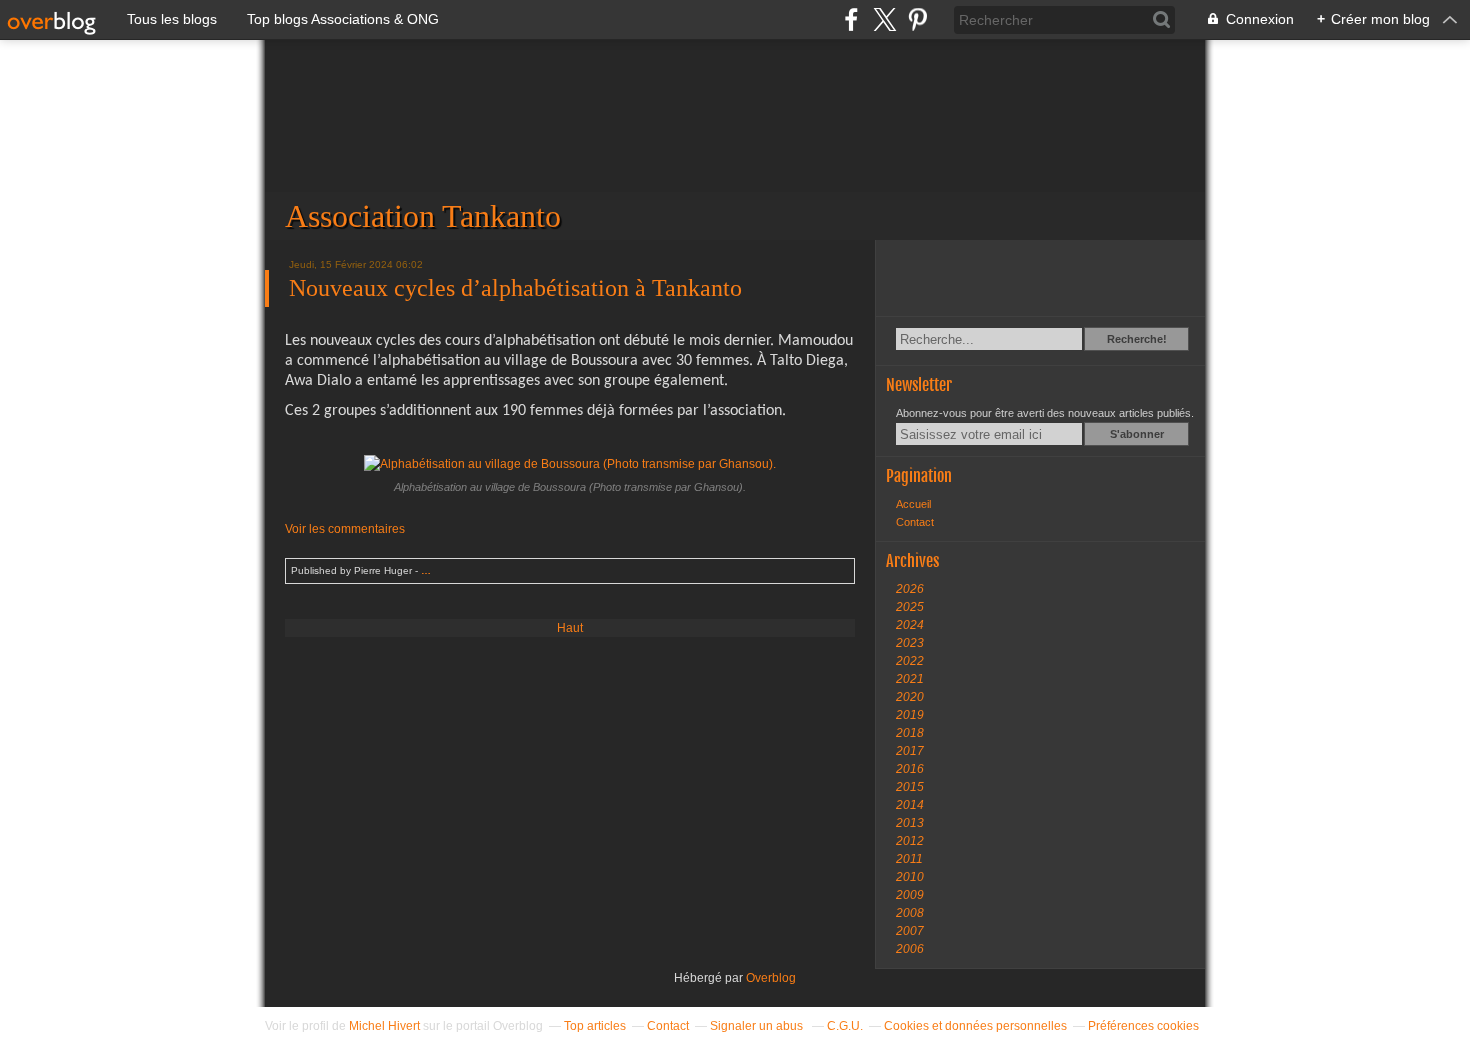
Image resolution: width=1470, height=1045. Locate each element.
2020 (910, 697)
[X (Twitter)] (884, 19)
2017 (910, 751)
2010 (910, 877)
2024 (910, 625)
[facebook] (851, 19)
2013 (910, 823)
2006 (910, 949)
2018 (910, 733)
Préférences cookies (1143, 1026)
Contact (915, 522)
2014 (910, 805)
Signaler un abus (758, 1026)
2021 (910, 679)
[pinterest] (917, 19)
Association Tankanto (735, 140)
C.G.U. (845, 1026)
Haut (570, 628)
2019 (910, 715)
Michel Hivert (384, 1026)
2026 (910, 589)
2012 (910, 841)
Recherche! (1137, 339)
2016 (910, 769)
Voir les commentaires (345, 529)
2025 (910, 607)
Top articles (595, 1026)
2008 (910, 913)
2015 (910, 787)
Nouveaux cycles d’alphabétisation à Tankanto (515, 288)
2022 (910, 661)
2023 (910, 643)
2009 (910, 895)
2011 (909, 859)
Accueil (913, 504)
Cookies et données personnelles (975, 1026)
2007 (910, 931)
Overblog (771, 978)
